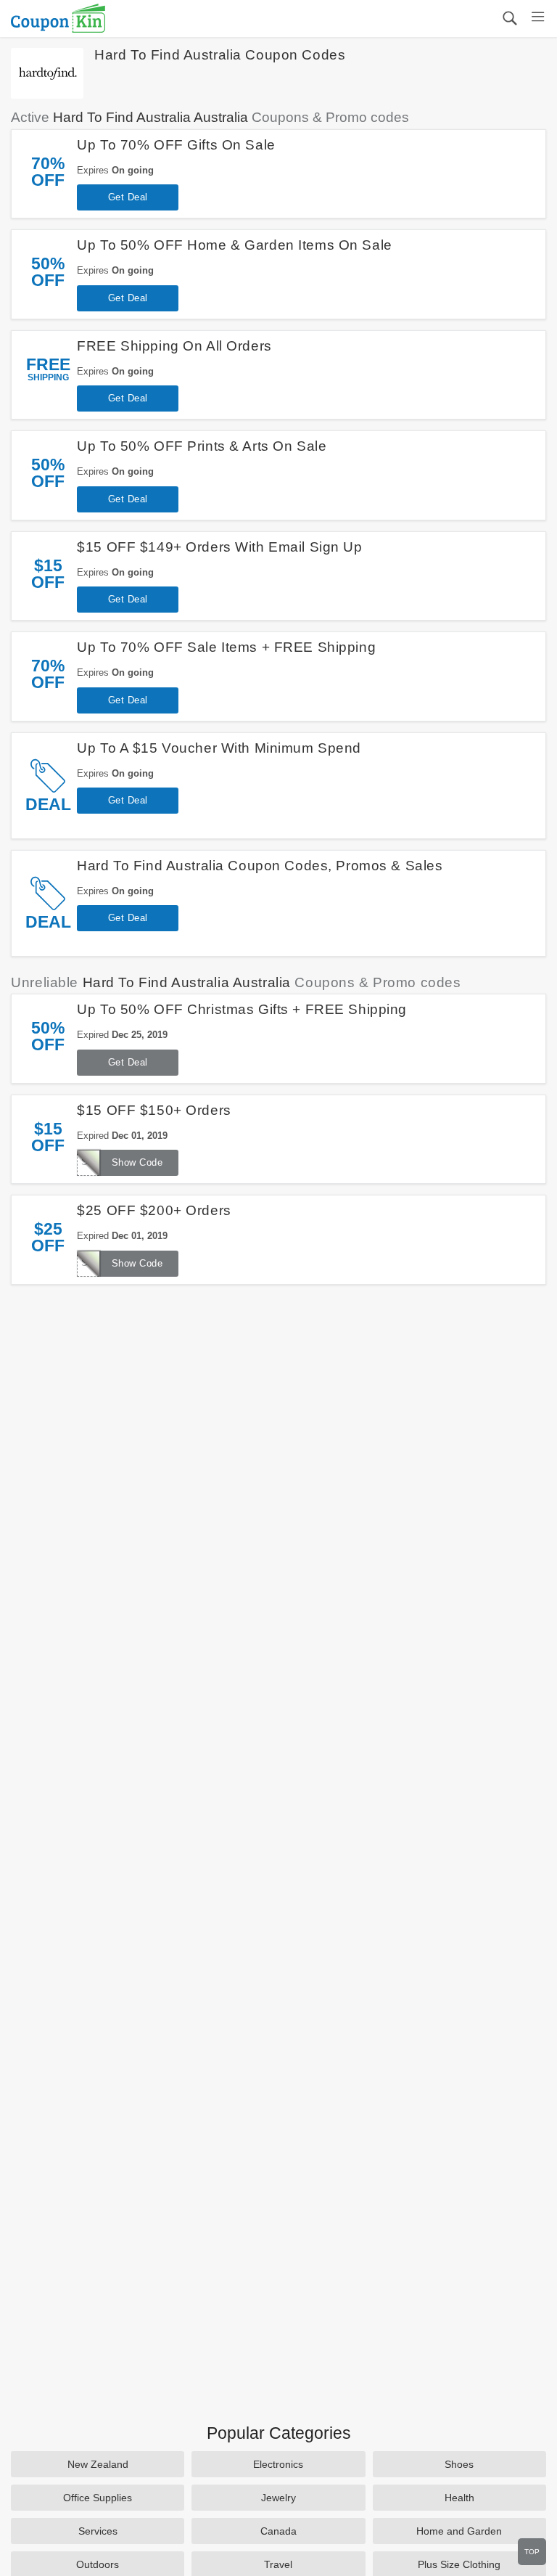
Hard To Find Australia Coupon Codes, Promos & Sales (260, 866)
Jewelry (278, 2498)
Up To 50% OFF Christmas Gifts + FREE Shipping (242, 1009)
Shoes (459, 2464)
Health (459, 2498)
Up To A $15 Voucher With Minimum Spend (219, 748)
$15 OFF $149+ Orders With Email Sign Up (219, 547)
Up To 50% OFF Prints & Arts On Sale (202, 446)
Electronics (278, 2464)
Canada (278, 2531)
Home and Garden (459, 2531)
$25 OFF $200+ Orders (154, 1210)
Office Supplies (98, 2498)
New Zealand (98, 2464)
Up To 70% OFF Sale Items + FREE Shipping (226, 647)
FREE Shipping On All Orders (174, 346)
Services (98, 2531)
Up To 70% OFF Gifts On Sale (176, 145)
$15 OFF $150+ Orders (154, 1110)
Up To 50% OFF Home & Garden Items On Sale (234, 245)
